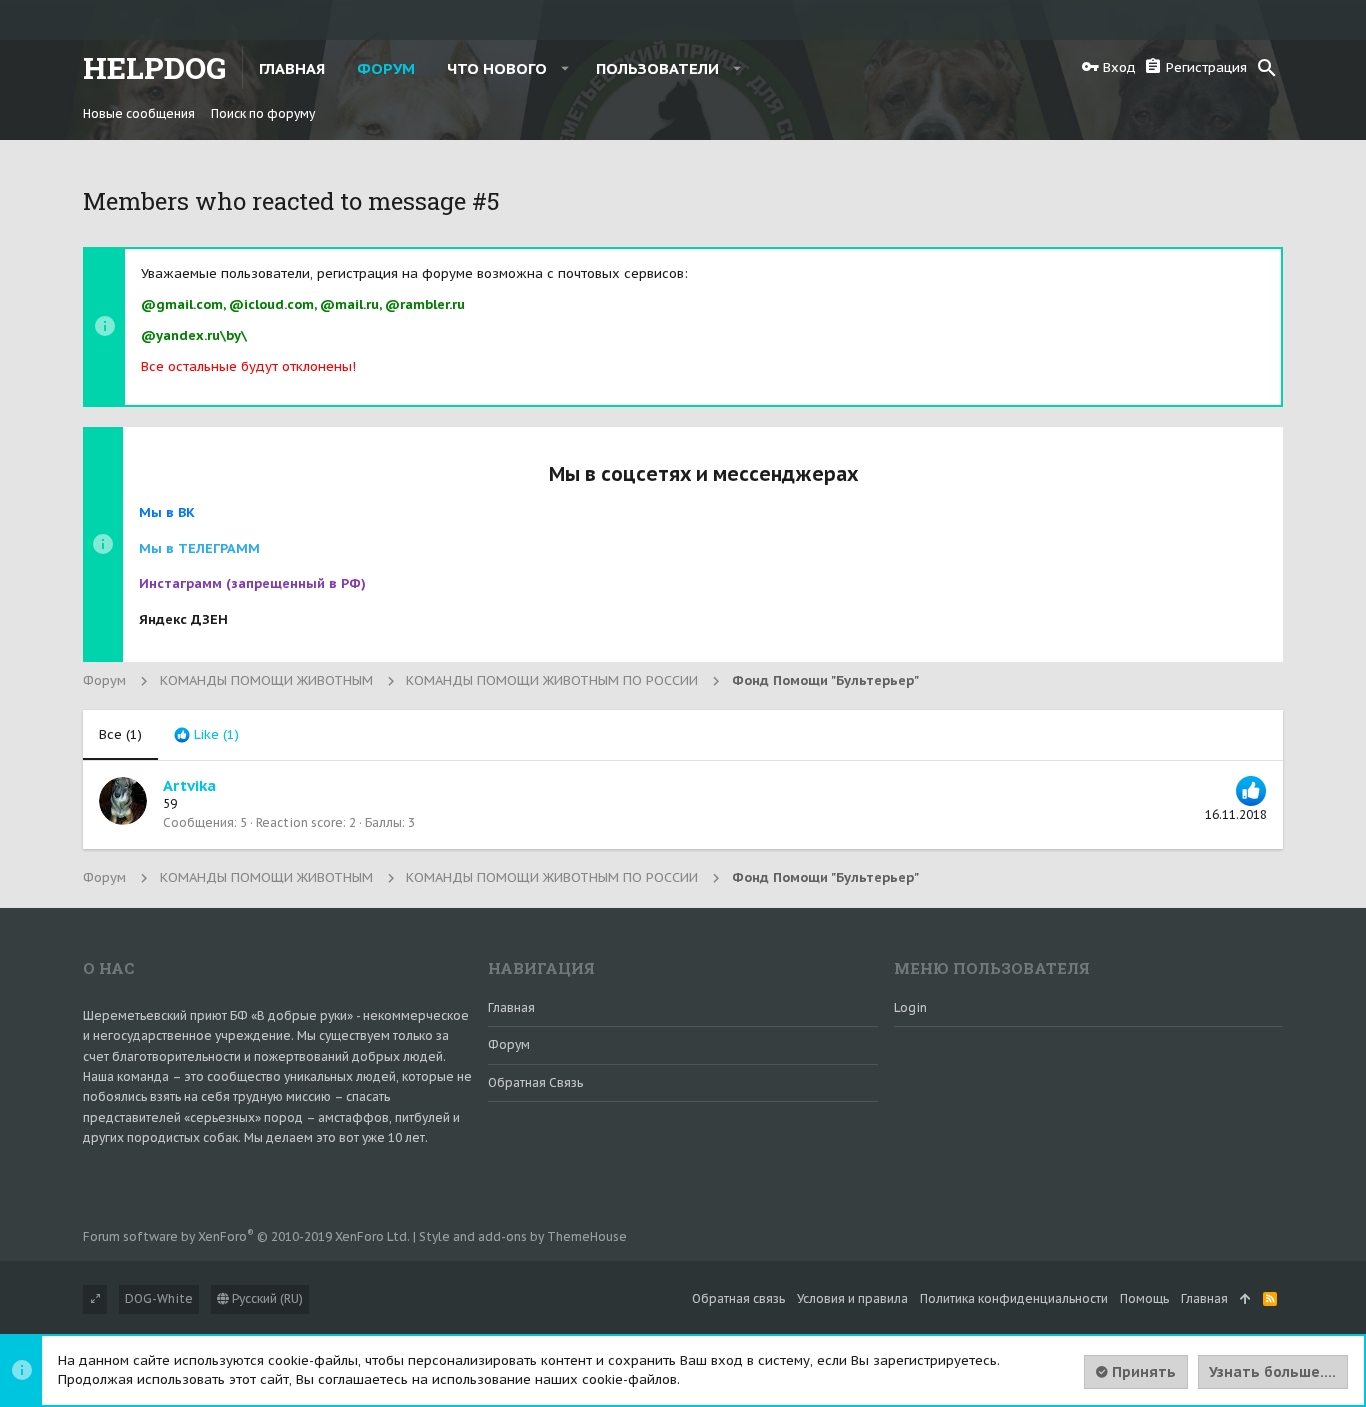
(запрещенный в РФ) (252, 583)
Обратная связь (535, 1082)
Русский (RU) (266, 1298)
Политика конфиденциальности (1014, 1298)
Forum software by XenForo (246, 1236)
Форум (509, 1044)
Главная (511, 1007)
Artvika (189, 785)
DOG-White (159, 1298)
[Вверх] (1245, 1299)
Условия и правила (852, 1298)
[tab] (206, 735)
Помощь (1144, 1298)
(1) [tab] (120, 734)
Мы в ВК (167, 512)
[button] (565, 68)
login (910, 1007)
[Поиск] (1267, 68)
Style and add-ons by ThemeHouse (523, 1236)
